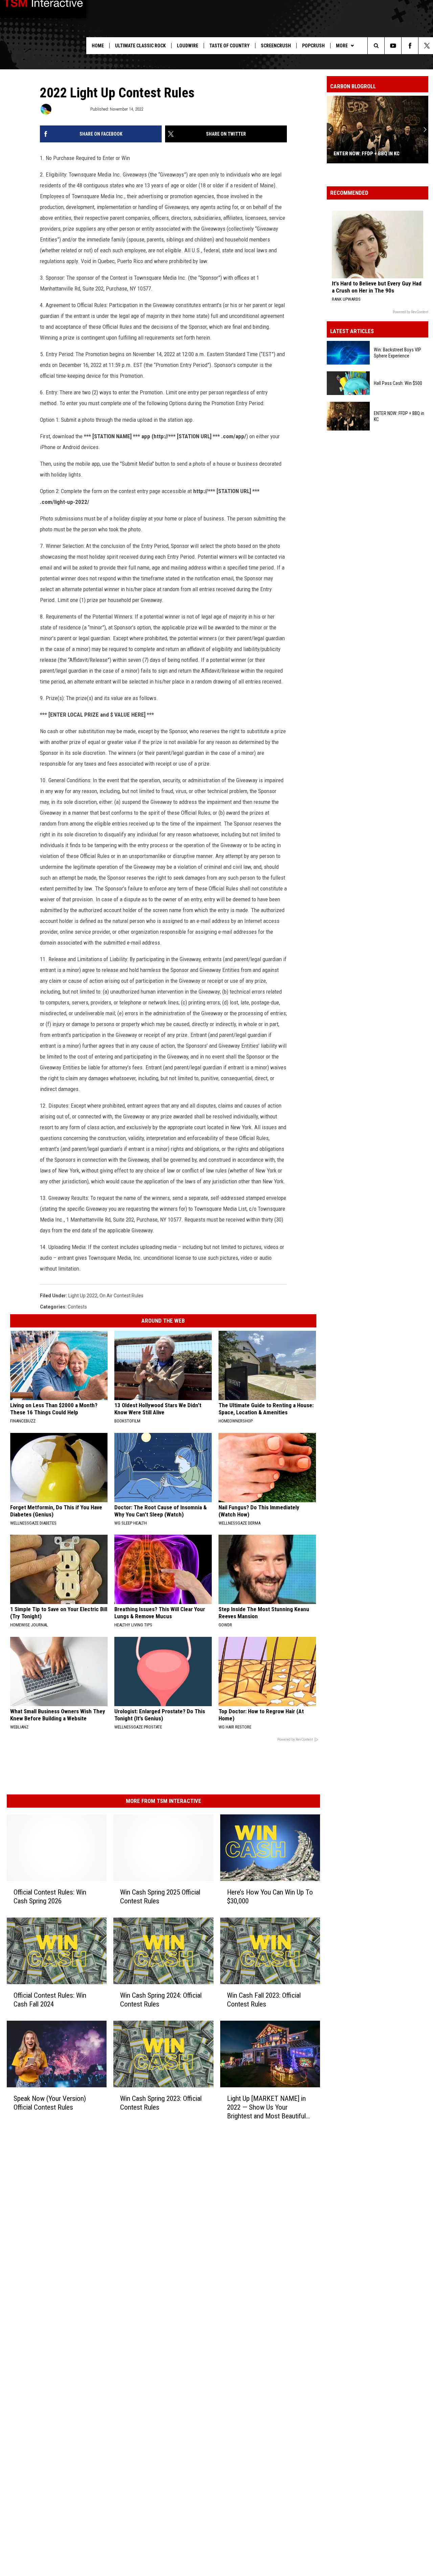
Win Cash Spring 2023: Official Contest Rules (161, 2103)
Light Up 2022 (83, 1296)
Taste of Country (230, 46)
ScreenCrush (276, 46)
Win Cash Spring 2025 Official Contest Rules (160, 1897)
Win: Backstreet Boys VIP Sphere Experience (397, 353)
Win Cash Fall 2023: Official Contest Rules (264, 2000)
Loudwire (188, 46)
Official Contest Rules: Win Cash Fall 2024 (50, 2000)
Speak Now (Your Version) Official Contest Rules (50, 2103)
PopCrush (313, 46)
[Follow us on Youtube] (393, 46)
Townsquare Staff (70, 109)
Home (98, 46)
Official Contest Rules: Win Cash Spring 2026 (50, 1897)
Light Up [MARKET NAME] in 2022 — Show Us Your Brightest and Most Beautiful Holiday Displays (266, 2107)
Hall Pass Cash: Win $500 (398, 383)
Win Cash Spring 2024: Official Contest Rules (161, 2000)
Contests (77, 1307)
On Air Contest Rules (121, 1296)
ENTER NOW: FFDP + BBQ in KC (367, 154)
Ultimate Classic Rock (140, 46)
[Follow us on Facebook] (410, 46)
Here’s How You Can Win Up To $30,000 (270, 1897)
